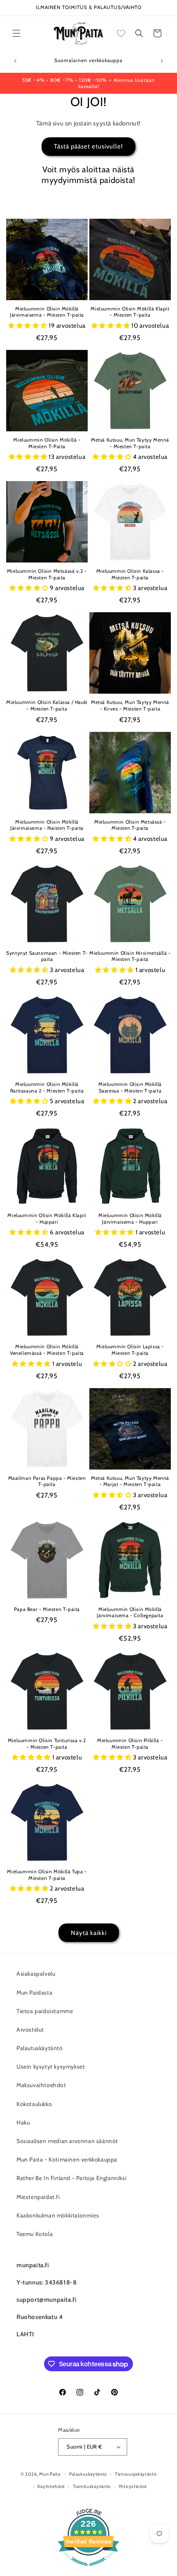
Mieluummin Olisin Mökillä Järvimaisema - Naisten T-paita (47, 825)
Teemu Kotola (35, 2234)
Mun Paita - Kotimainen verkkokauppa (67, 2159)
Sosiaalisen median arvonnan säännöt (67, 2141)
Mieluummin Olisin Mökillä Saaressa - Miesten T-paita (130, 1087)
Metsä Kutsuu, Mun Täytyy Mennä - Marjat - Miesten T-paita (130, 1481)
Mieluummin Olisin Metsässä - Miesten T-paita (130, 825)
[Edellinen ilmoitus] (15, 61)
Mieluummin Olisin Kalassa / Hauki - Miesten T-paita (47, 705)
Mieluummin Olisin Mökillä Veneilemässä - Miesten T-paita (47, 1350)
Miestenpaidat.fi (38, 2197)
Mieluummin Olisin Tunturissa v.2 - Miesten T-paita (47, 1744)
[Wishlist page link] (121, 33)
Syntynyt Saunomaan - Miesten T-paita (47, 956)
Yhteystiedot (133, 2486)
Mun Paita (50, 2474)
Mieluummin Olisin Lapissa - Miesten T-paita (130, 1350)
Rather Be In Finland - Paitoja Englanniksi (71, 2178)
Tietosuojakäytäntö (136, 2474)
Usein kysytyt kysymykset (51, 2067)
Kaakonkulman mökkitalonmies (58, 2215)
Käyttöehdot (51, 2486)
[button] (16, 33)
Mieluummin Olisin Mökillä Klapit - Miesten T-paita (130, 312)
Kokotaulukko (34, 2104)
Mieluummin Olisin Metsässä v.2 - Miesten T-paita (47, 574)
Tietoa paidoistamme (45, 2011)
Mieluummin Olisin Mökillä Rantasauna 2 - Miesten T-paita (47, 1087)
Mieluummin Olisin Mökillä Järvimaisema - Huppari (130, 1219)
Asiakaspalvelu (36, 1974)
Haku (23, 2122)
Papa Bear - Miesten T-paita (47, 1609)
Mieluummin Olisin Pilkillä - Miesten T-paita (130, 1744)
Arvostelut (30, 2030)
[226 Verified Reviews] (88, 2570)
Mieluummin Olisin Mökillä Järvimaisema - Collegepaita (130, 1612)
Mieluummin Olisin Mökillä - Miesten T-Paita (47, 443)
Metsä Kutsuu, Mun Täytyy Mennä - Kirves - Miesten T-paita (130, 705)
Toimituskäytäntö (92, 2486)
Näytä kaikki (89, 1933)
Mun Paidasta (34, 1993)
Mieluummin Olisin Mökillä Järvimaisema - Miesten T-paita (47, 312)
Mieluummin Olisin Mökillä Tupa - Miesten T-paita (47, 1875)
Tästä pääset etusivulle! (88, 146)
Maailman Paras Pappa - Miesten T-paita (47, 1481)
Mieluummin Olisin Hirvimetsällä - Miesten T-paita (130, 956)
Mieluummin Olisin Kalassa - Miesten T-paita (130, 574)
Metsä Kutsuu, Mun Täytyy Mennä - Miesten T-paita (130, 443)
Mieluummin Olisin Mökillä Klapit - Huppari (47, 1219)
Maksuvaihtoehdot (41, 2085)
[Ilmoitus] (162, 61)
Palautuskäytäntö (40, 2048)
